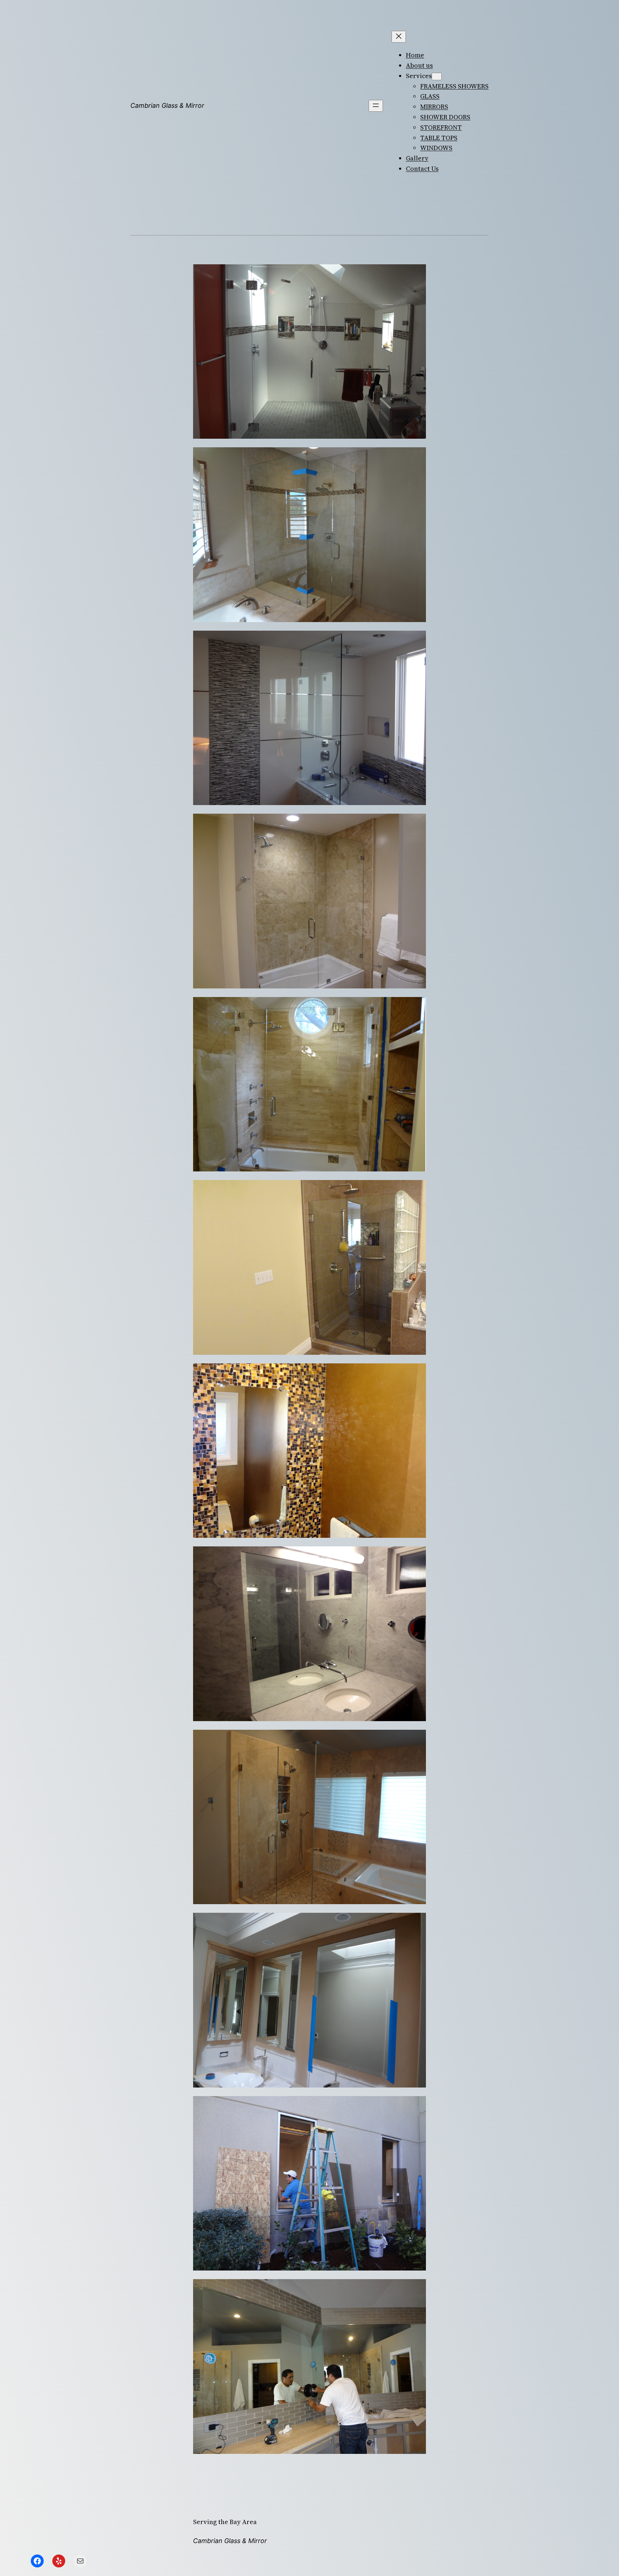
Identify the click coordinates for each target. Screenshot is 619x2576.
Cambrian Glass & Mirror (167, 105)
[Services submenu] (437, 76)
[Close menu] (399, 37)
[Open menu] (376, 106)
